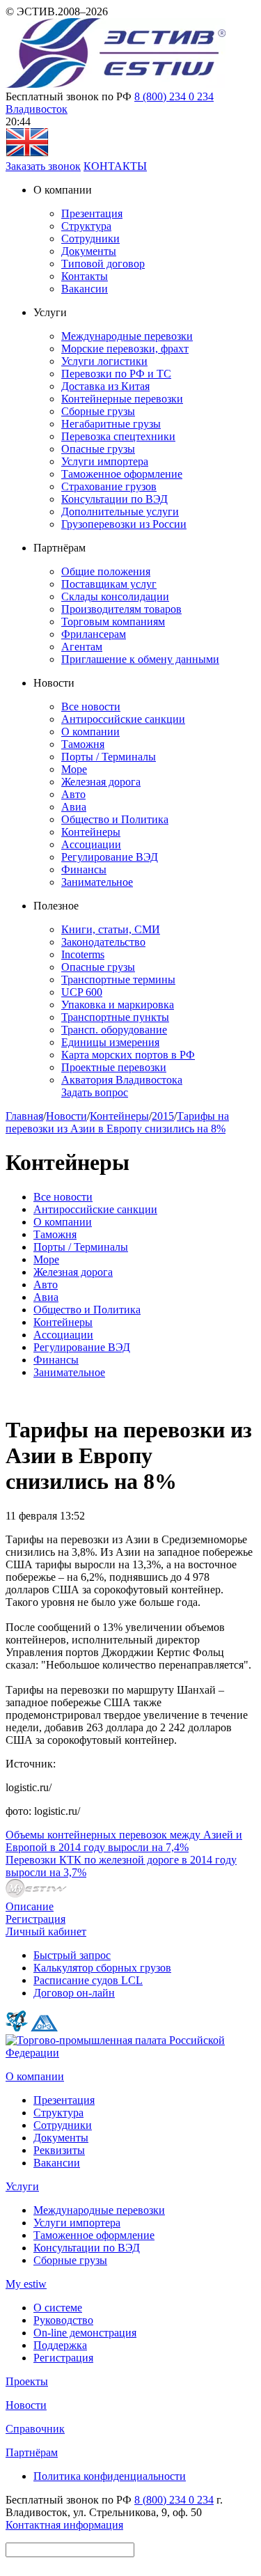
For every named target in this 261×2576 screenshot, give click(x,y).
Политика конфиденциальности (110, 2476)
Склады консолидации (115, 596)
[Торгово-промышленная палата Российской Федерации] (130, 2053)
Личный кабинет (46, 1931)
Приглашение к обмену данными (140, 659)
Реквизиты (59, 2150)
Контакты (85, 276)
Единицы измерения (110, 1042)
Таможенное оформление (122, 474)
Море (74, 769)
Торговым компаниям (113, 622)
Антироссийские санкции (123, 719)
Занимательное (97, 882)
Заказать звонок (43, 166)
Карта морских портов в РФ (128, 1055)
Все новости (91, 707)
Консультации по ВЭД (114, 499)
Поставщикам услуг (109, 584)
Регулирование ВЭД (110, 857)
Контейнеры (91, 832)
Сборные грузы (98, 411)
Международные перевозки (127, 336)
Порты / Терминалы (109, 757)
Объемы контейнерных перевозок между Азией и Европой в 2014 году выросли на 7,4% (124, 1841)
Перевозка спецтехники (118, 436)
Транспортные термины (118, 979)
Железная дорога (101, 782)
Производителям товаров (121, 609)
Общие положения (106, 571)
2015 (163, 1116)
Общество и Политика (115, 819)
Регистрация (35, 1919)
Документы (89, 251)
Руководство (63, 2320)
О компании (90, 732)
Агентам (82, 647)
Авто (73, 794)
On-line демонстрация (85, 2333)
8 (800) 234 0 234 (174, 96)
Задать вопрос (95, 1092)
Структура (86, 226)
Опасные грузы (98, 449)
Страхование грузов (109, 486)
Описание (30, 1906)
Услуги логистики (104, 361)
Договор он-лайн (74, 1993)
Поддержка (60, 2345)
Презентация (92, 213)
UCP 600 (82, 992)
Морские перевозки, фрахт (125, 349)
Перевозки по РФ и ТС (116, 374)
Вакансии (85, 289)
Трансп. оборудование (114, 1030)
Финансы (84, 869)
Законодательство (103, 942)
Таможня (83, 744)
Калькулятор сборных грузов (102, 1968)
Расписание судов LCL (88, 1980)
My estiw (26, 2284)
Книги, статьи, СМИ (111, 929)
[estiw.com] (27, 154)
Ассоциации (91, 844)
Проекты (27, 2381)
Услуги (22, 2186)
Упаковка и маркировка (118, 1005)
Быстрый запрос (72, 1955)
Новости (66, 1116)
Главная (24, 1116)
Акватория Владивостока (122, 1080)
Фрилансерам (94, 634)
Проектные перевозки (114, 1067)
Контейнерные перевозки (122, 399)
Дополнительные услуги (120, 512)
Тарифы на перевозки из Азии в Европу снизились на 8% (117, 1122)
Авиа (74, 807)
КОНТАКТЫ (115, 166)
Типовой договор (103, 264)
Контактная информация (64, 2525)
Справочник (35, 2429)
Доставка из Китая (105, 386)
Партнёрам (32, 2452)
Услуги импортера (105, 461)
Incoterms (83, 954)
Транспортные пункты (115, 1017)
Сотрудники (90, 239)
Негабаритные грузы (111, 424)
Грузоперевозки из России (124, 524)
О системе (58, 2308)
